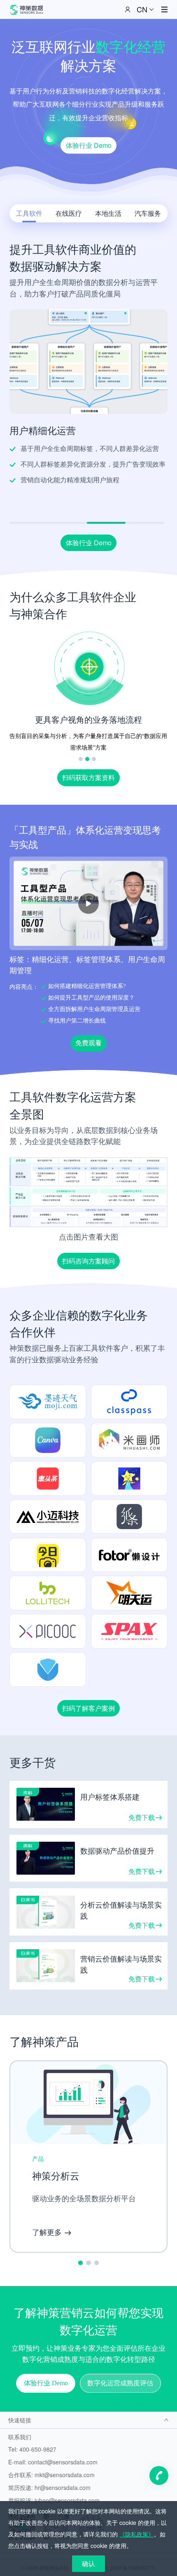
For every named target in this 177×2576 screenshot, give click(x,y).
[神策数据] (26, 9)
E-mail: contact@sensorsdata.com (53, 2462)
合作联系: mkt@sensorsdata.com (51, 2475)
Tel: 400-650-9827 (32, 2449)
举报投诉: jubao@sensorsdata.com (54, 2500)
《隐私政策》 (137, 2534)
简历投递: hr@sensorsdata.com (49, 2487)
